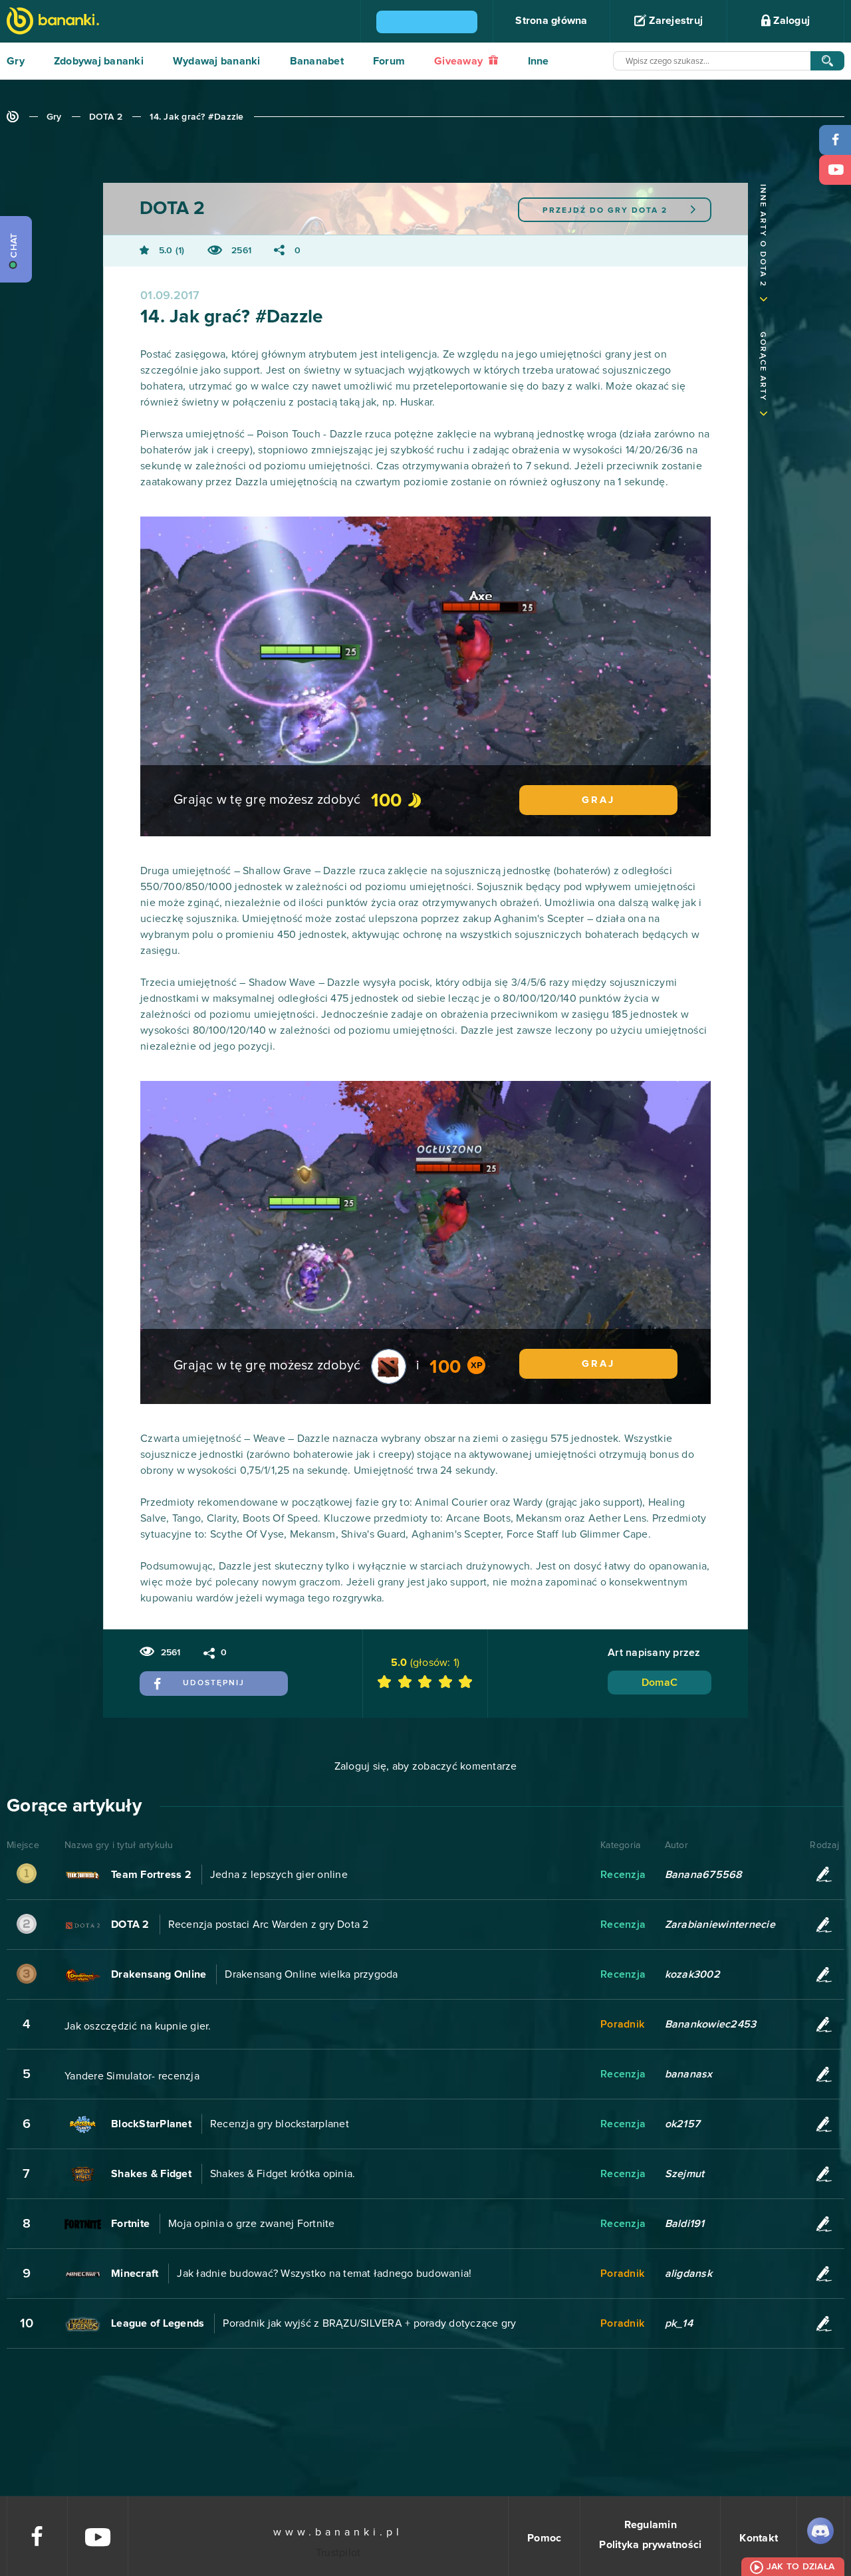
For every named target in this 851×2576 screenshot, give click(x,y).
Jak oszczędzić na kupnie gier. (138, 2026)
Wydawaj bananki (217, 61)
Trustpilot (338, 2553)
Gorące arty (763, 367)
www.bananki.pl (338, 2532)
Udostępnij (214, 1683)
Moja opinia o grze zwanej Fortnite (252, 2224)
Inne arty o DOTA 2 (763, 236)
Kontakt (759, 2538)
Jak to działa (800, 2567)
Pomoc (544, 2538)
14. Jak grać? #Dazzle (196, 117)
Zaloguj (790, 21)
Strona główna (551, 21)
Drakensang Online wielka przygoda (311, 1974)
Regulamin (651, 2525)
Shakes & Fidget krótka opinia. (283, 2174)
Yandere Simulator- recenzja (132, 2076)
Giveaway (460, 61)
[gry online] (53, 22)
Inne (539, 61)
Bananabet (317, 61)
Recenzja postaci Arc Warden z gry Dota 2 (269, 1925)
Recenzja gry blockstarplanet (280, 2124)
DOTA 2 (106, 117)
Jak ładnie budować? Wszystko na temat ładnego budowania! (324, 2274)
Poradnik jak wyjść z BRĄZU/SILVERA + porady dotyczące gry (369, 2323)
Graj (598, 800)
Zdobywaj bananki (99, 61)
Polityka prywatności (650, 2545)
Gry (16, 61)
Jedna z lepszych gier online (279, 1875)
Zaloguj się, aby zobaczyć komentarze (426, 1766)
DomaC (660, 1683)
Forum (389, 61)
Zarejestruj (674, 21)
